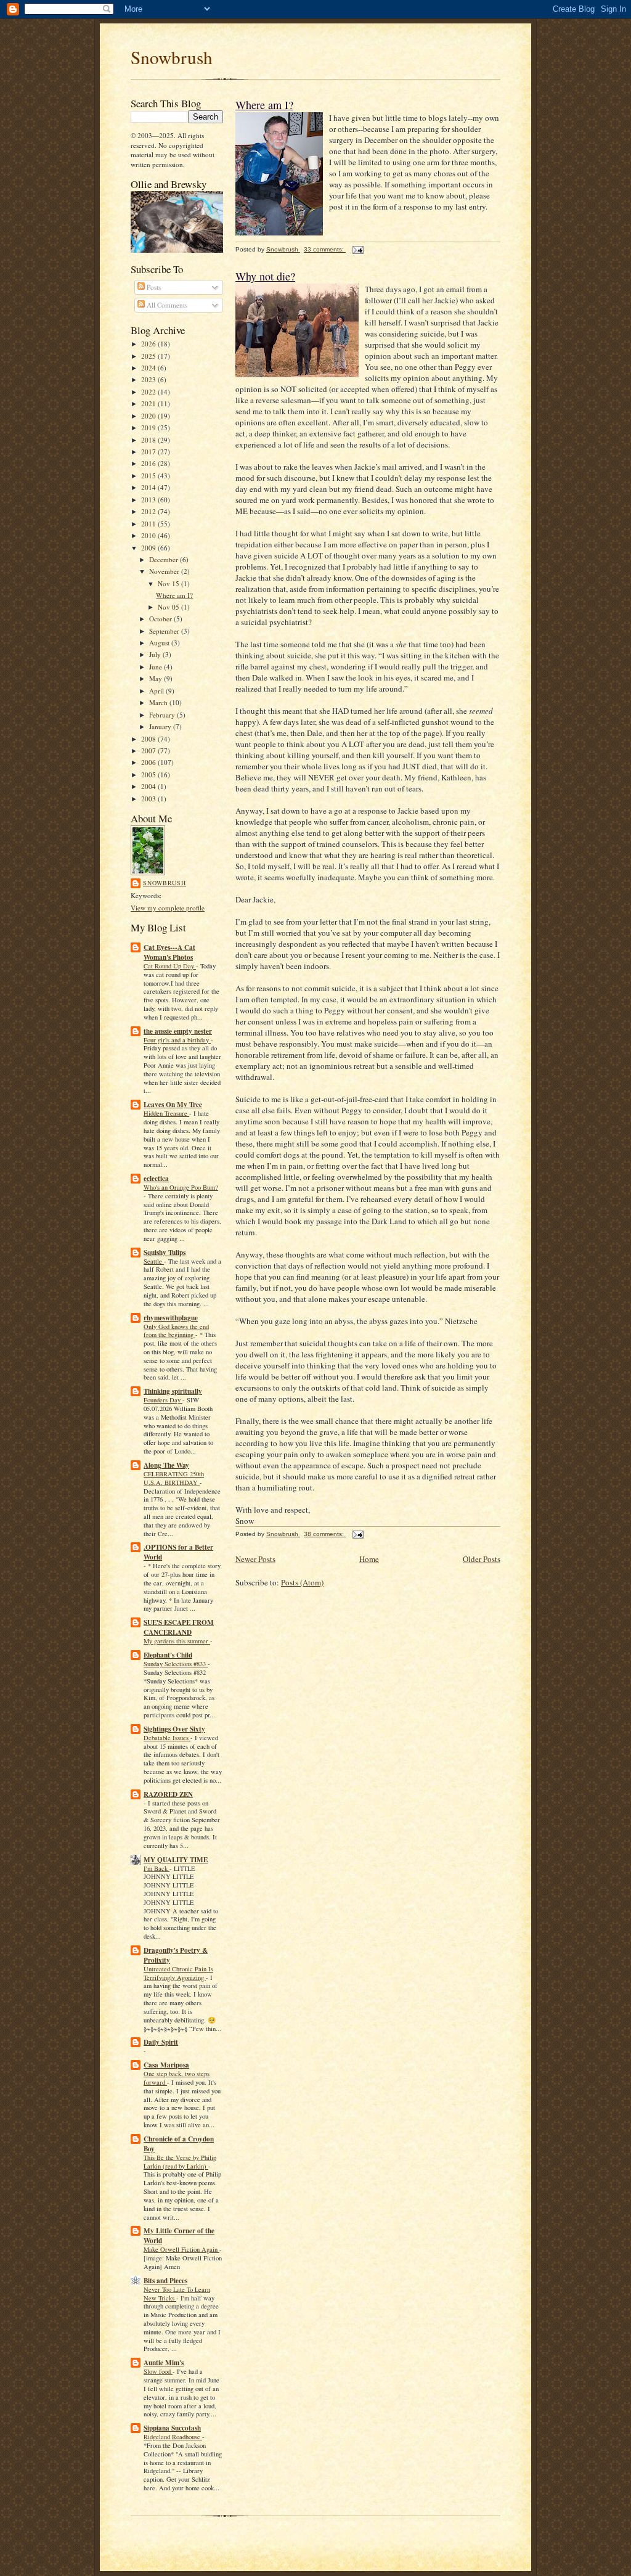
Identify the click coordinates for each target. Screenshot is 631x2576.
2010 (149, 535)
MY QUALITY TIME (176, 1860)
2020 (149, 416)
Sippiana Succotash (172, 2428)
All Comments (166, 305)
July (156, 654)
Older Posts (482, 1559)
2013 (149, 500)
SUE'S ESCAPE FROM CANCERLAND (179, 1627)
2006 (149, 762)
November (165, 571)
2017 (149, 452)
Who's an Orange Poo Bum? (181, 1187)
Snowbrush (172, 57)
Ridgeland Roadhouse (173, 2437)
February (163, 715)
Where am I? (174, 595)
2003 (149, 799)
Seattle (154, 1261)
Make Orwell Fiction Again (181, 2249)
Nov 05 (169, 607)
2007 (149, 750)
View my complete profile (168, 908)
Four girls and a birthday (177, 1040)
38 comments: (325, 1534)
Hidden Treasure (166, 1113)
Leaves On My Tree (173, 1105)
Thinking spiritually (173, 1391)
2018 (149, 440)
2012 (149, 511)
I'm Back (157, 1868)
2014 (149, 487)
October (161, 619)
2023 (149, 379)
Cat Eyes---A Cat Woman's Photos (169, 952)
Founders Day (163, 1400)
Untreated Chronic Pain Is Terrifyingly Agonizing (178, 1973)
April (157, 691)
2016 (149, 463)
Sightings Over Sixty (174, 1729)
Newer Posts (255, 1559)
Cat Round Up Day (170, 966)
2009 (149, 548)
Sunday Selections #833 (176, 1664)
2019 (149, 427)
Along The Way (166, 1465)
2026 (149, 344)
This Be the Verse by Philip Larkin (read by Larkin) (180, 2162)
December (165, 559)
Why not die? (265, 276)
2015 (149, 476)
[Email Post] (357, 249)
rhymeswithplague (171, 1318)
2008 (149, 739)
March (159, 702)
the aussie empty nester (178, 1031)
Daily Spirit (161, 2042)
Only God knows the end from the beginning (176, 1331)
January (161, 726)
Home (369, 1559)
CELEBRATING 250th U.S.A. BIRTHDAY (174, 1478)
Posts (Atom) (302, 1582)
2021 (149, 403)
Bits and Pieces (165, 2281)
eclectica (156, 1179)
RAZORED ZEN (168, 1794)
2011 (149, 524)
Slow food (158, 2371)
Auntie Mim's (164, 2363)
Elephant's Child (168, 1655)
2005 (149, 775)
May (157, 678)
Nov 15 (169, 583)
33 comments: (325, 249)
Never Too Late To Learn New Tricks (177, 2294)
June (157, 667)
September (165, 631)
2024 (149, 368)
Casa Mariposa (166, 2065)
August (160, 643)
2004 (149, 786)
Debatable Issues (167, 1738)
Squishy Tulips (165, 1253)
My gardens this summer (177, 1641)
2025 (149, 356)
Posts (153, 287)
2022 (149, 392)
